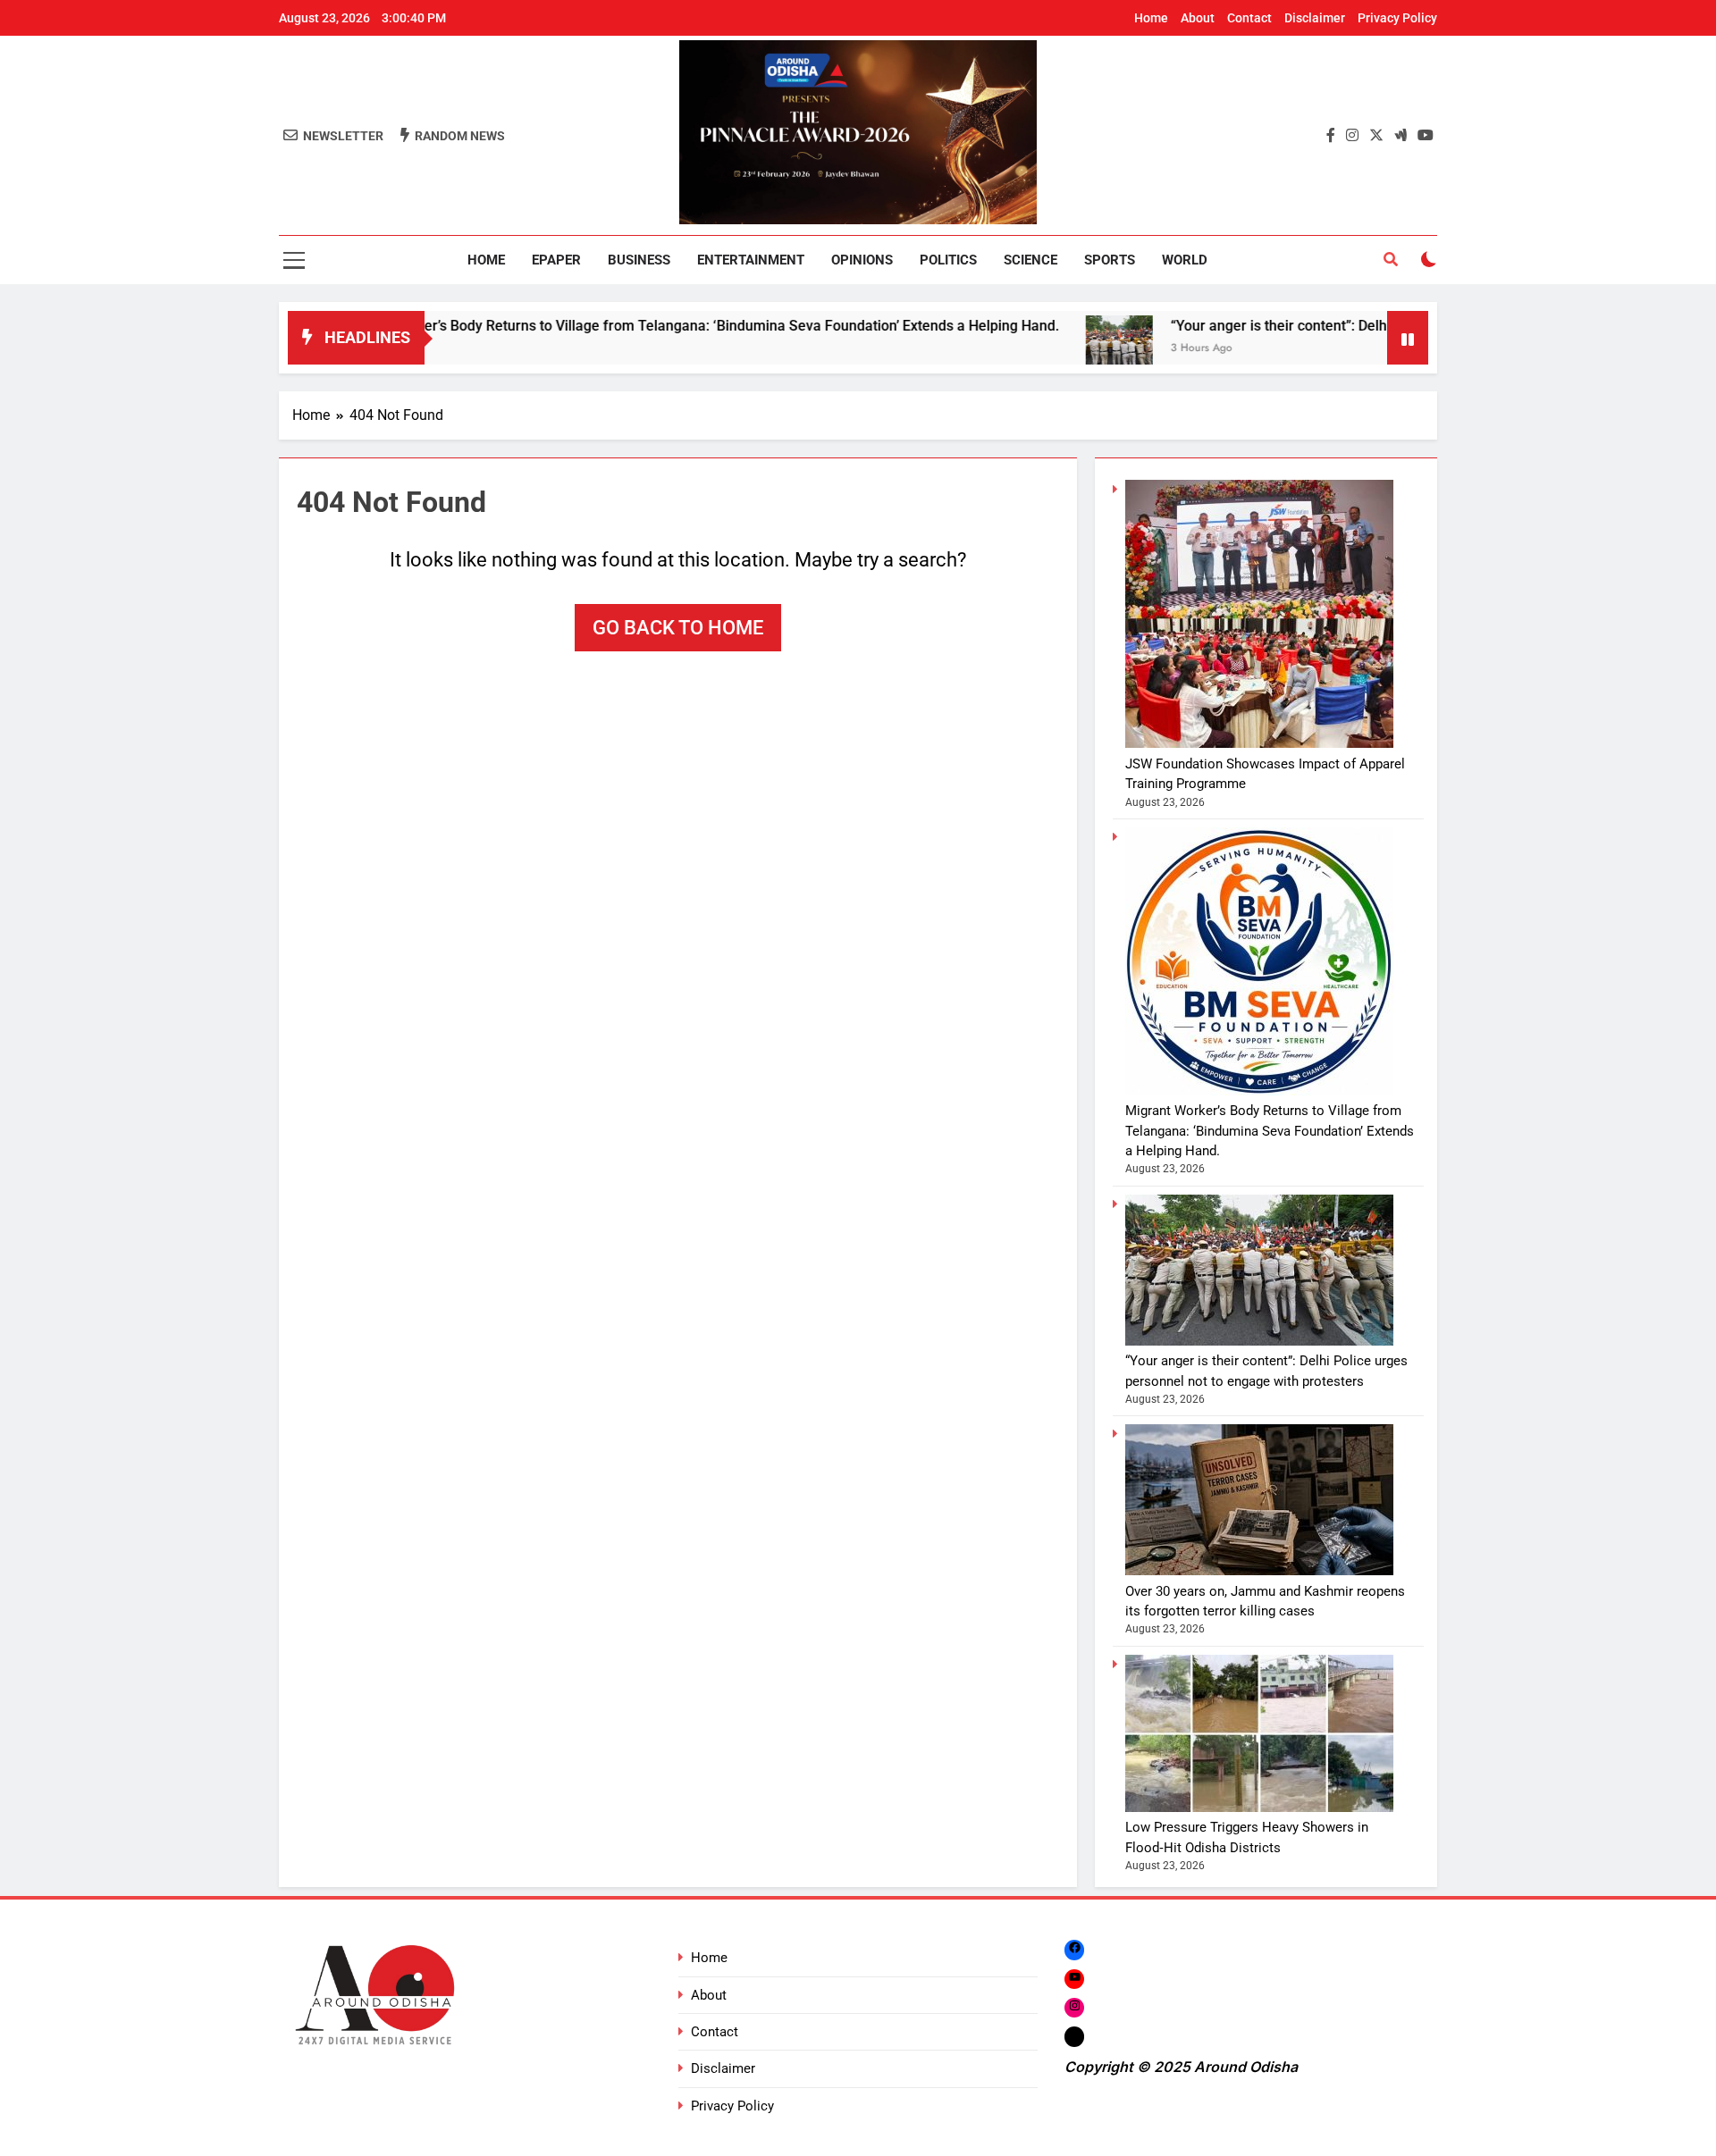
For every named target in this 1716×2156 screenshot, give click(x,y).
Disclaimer (1315, 18)
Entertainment (751, 260)
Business (639, 260)
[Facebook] (1074, 1949)
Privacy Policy (1397, 18)
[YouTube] (1074, 1979)
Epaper (556, 260)
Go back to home (678, 628)
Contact (1249, 18)
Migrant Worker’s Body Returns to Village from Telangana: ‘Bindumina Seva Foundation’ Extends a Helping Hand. (613, 326)
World (1185, 260)
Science (1030, 260)
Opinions (862, 260)
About (1198, 18)
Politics (948, 260)
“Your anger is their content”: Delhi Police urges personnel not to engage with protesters (1367, 326)
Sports (1110, 260)
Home (1151, 18)
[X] (1074, 2037)
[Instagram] (1074, 2007)
